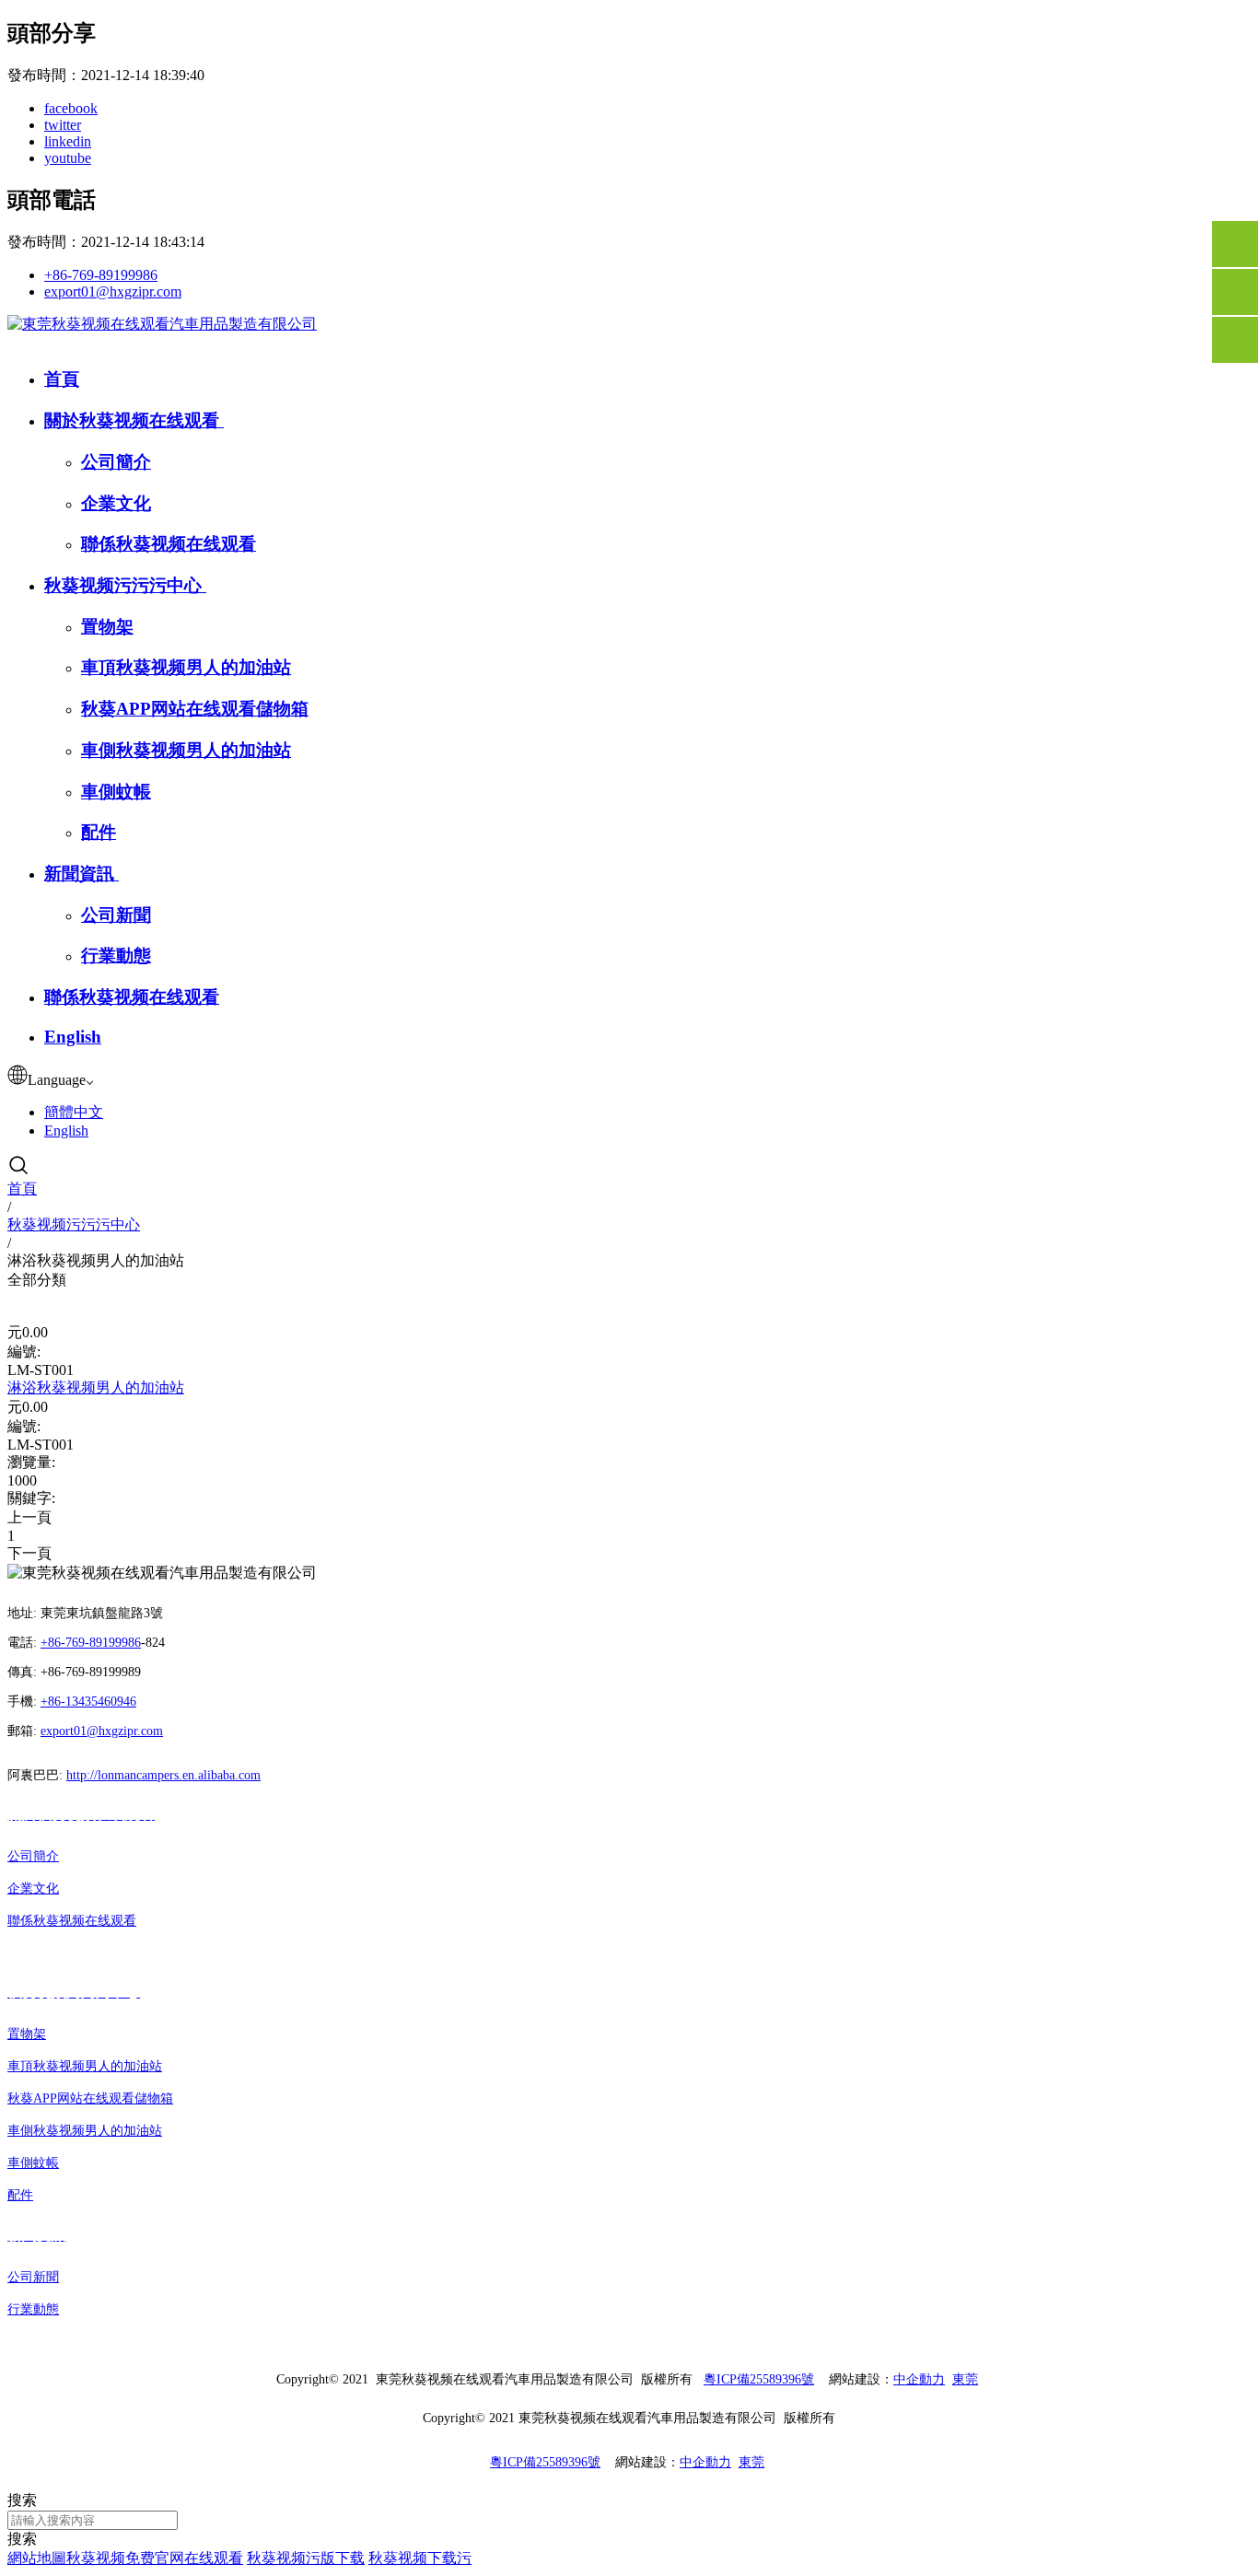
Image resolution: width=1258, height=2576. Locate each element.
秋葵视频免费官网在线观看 (155, 2558)
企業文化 (116, 503)
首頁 (62, 379)
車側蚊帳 (116, 792)
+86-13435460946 (88, 1702)
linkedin (68, 141)
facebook (71, 108)
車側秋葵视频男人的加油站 (186, 750)
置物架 (107, 627)
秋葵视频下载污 (420, 2558)
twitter (63, 125)
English (73, 1037)
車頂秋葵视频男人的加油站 (186, 667)
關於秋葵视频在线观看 (134, 420)
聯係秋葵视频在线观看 (169, 544)
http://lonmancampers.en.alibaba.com (163, 1775)
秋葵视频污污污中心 (125, 585)
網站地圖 (37, 2558)
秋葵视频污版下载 (306, 2558)
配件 (99, 832)
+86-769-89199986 (101, 275)
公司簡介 (116, 462)
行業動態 (116, 956)
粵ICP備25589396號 (759, 2379)
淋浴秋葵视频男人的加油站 (96, 1387)
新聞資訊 (82, 874)
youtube (68, 158)
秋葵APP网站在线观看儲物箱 (195, 709)
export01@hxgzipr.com (113, 291)
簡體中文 (74, 1112)
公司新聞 (116, 915)
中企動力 (919, 2379)
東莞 (965, 2379)
